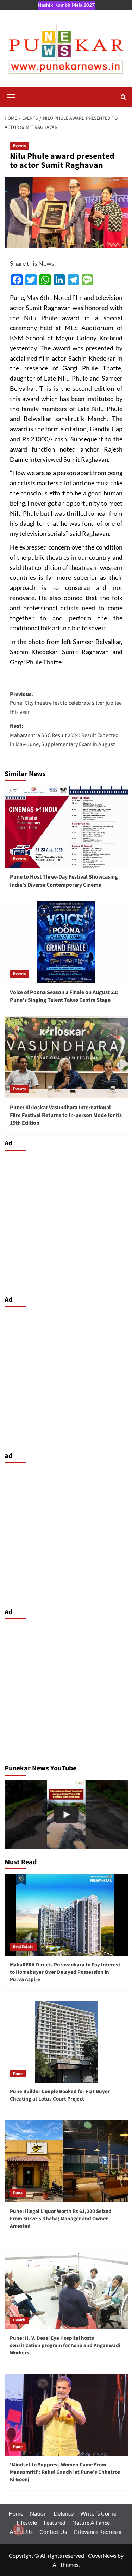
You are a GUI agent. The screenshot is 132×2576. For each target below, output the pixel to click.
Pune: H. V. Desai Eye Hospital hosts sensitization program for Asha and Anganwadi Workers (65, 2345)
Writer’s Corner (99, 2513)
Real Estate (23, 1947)
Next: (64, 735)
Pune (18, 2074)
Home (16, 2513)
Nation (38, 2513)
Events (19, 146)
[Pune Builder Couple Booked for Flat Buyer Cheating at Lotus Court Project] (66, 2042)
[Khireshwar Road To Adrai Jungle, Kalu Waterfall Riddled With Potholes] (66, 1815)
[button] (12, 96)
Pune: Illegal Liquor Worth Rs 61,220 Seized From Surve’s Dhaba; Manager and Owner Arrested (61, 2219)
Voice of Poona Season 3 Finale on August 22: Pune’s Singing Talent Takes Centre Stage (64, 996)
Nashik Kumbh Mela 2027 (66, 5)
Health (19, 2320)
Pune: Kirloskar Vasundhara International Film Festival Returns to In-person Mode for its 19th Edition (66, 1115)
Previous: (66, 703)
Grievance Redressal (98, 2532)
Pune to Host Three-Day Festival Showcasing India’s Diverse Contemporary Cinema (64, 881)
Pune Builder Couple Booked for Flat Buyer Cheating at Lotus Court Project (60, 2095)
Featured (55, 2522)
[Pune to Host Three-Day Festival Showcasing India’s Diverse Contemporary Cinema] (66, 827)
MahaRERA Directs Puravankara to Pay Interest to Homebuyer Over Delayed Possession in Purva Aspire (65, 1972)
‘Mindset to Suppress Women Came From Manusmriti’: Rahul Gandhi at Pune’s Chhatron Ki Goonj (65, 2472)
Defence (64, 2513)
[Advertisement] (66, 1221)
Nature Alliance (91, 2522)
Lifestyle (27, 2522)
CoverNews (102, 2555)
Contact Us (53, 2532)
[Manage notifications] (18, 2530)
